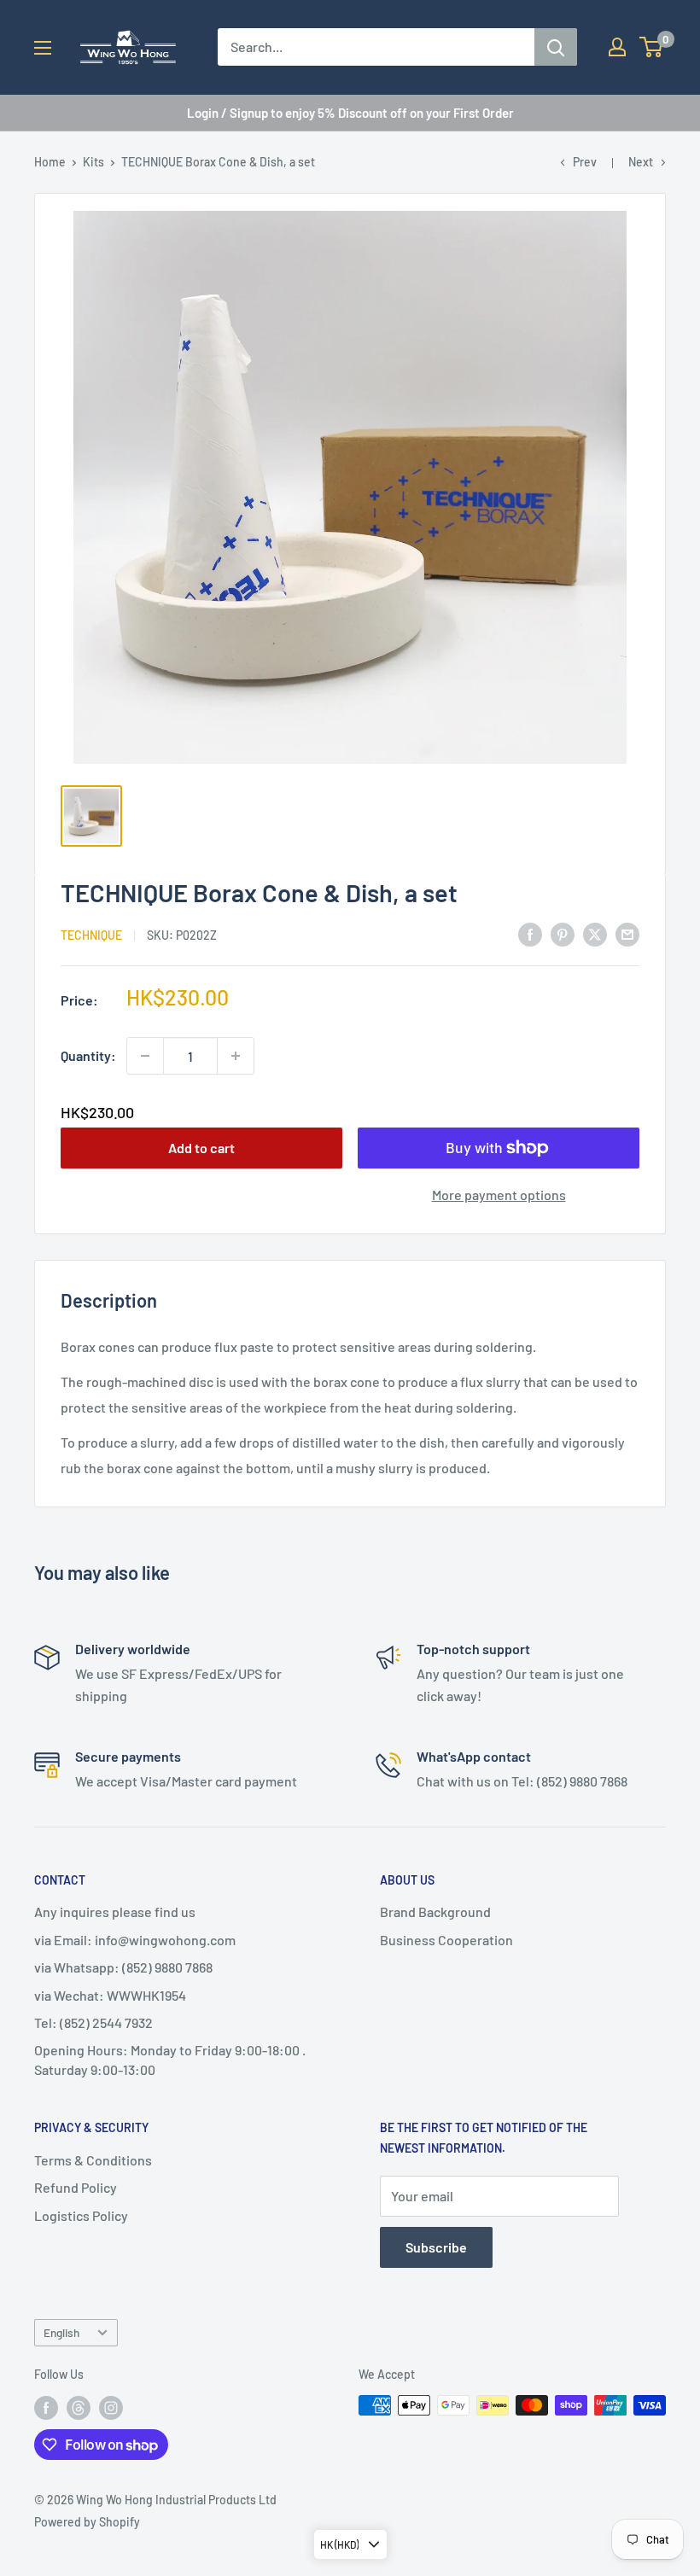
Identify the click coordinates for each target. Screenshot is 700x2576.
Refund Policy (76, 2187)
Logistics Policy (81, 2215)
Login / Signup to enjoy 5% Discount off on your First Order (350, 113)
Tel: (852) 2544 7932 (93, 2022)
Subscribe (436, 2247)
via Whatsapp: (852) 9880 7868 (123, 1967)
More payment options (499, 1195)
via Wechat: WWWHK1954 (110, 1995)
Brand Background (435, 1912)
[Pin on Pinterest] (563, 933)
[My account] (617, 47)
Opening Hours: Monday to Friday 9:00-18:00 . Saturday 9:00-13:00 (170, 2059)
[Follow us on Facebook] (46, 2407)
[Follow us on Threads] (79, 2407)
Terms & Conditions (93, 2160)
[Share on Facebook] (530, 933)
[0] (652, 47)
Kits (93, 162)
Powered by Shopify (87, 2522)
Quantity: (88, 1055)
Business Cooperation (446, 1940)
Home (50, 162)
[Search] (556, 47)
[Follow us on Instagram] (111, 2407)
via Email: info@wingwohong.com (135, 1940)
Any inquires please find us (115, 1912)
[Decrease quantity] (145, 1056)
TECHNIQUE (91, 935)
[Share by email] (627, 933)
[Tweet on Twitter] (595, 933)
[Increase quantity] (236, 1056)
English (61, 2332)
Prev (585, 162)
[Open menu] (43, 48)
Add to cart (201, 1148)
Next (641, 162)
